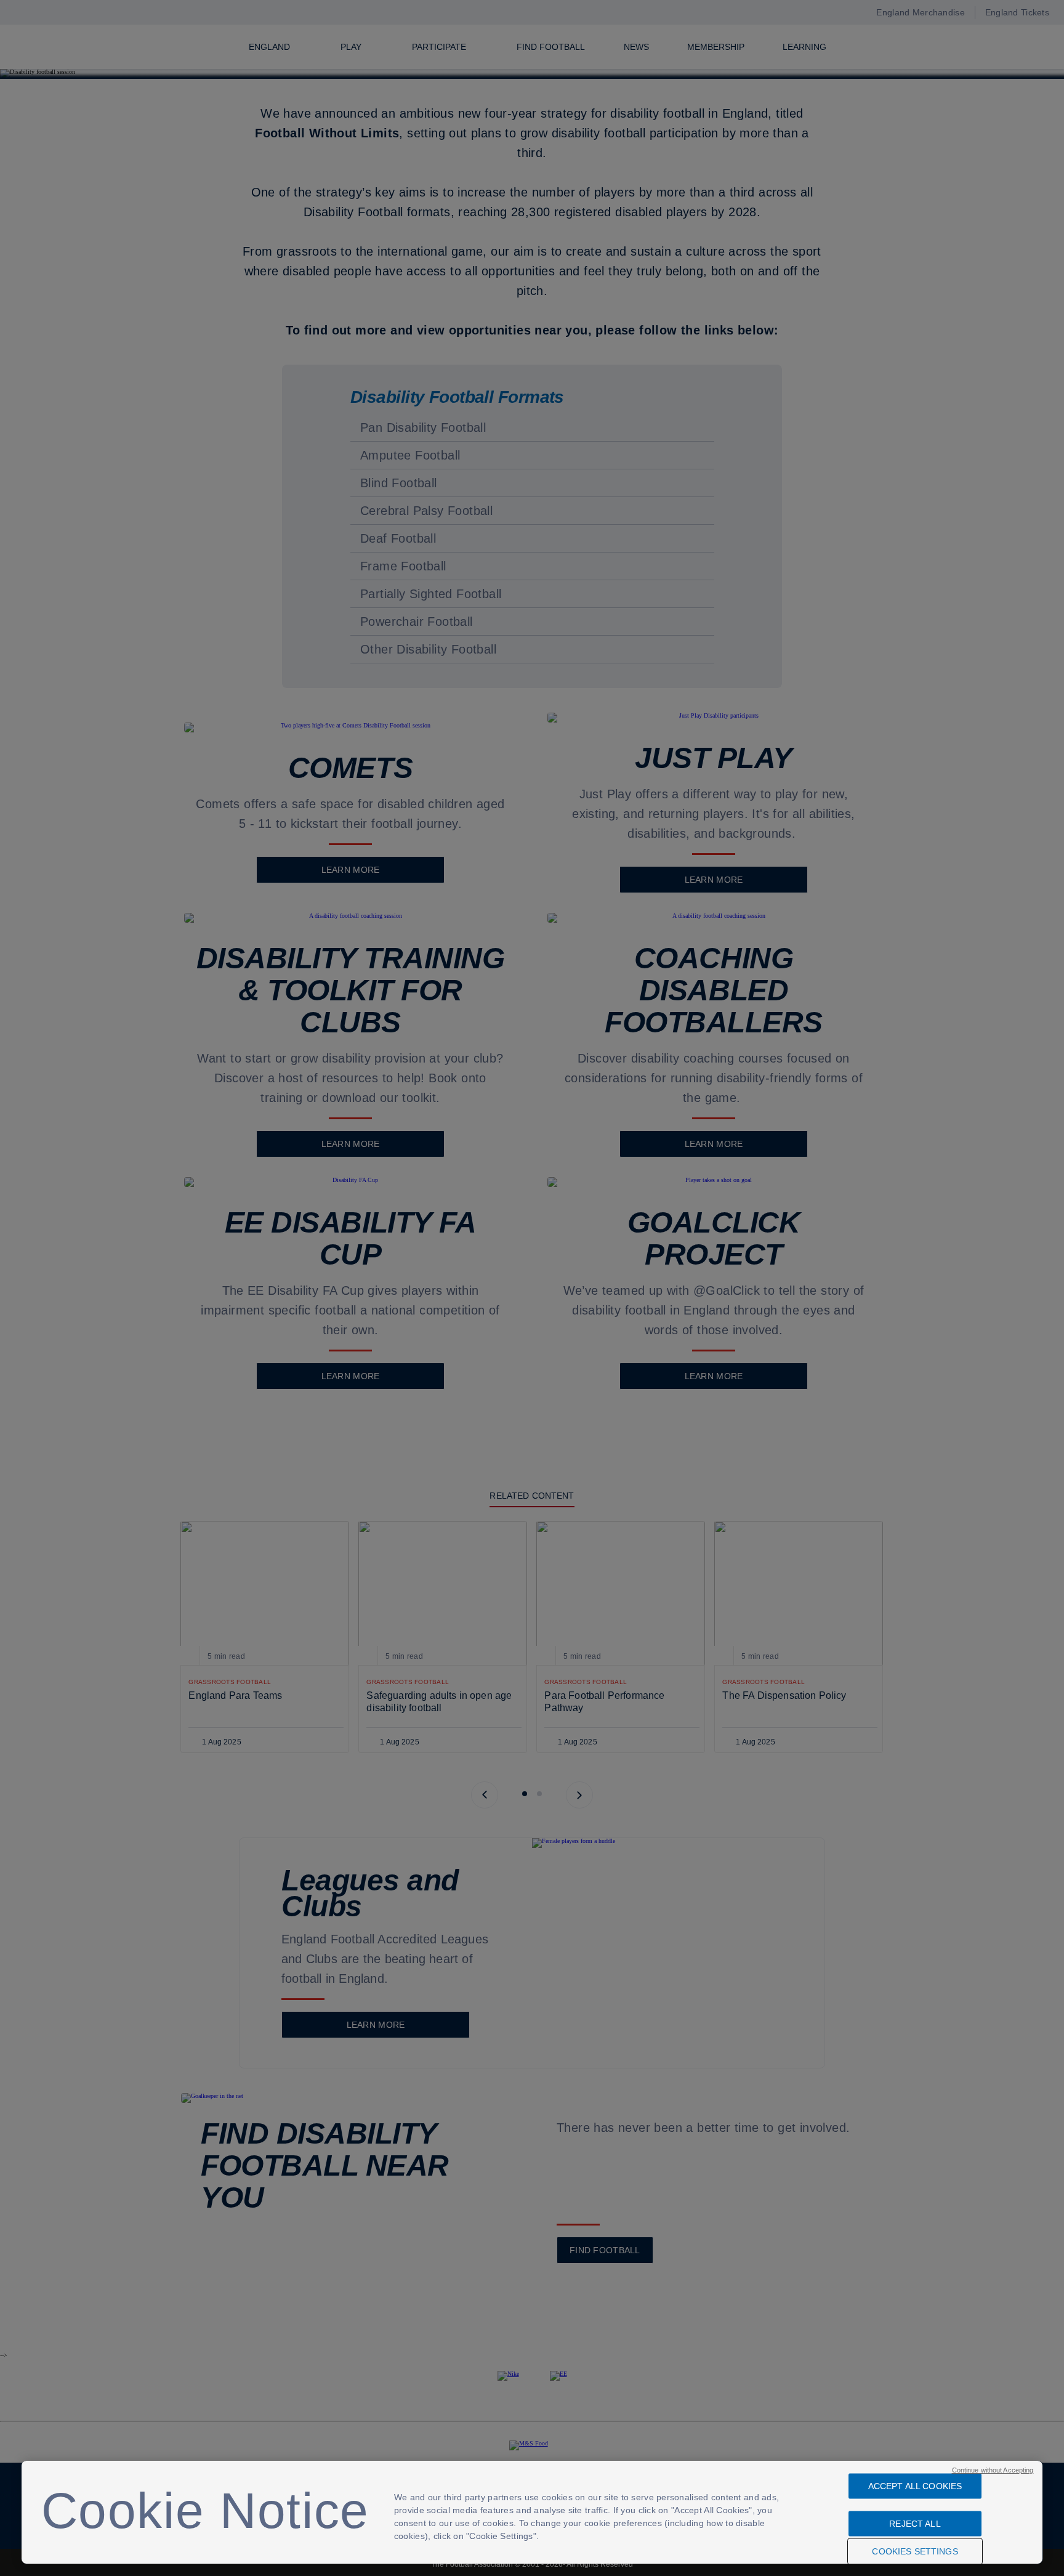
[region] (532, 2512)
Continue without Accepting (993, 2470)
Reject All (915, 2524)
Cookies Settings (915, 2551)
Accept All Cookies (915, 2486)
